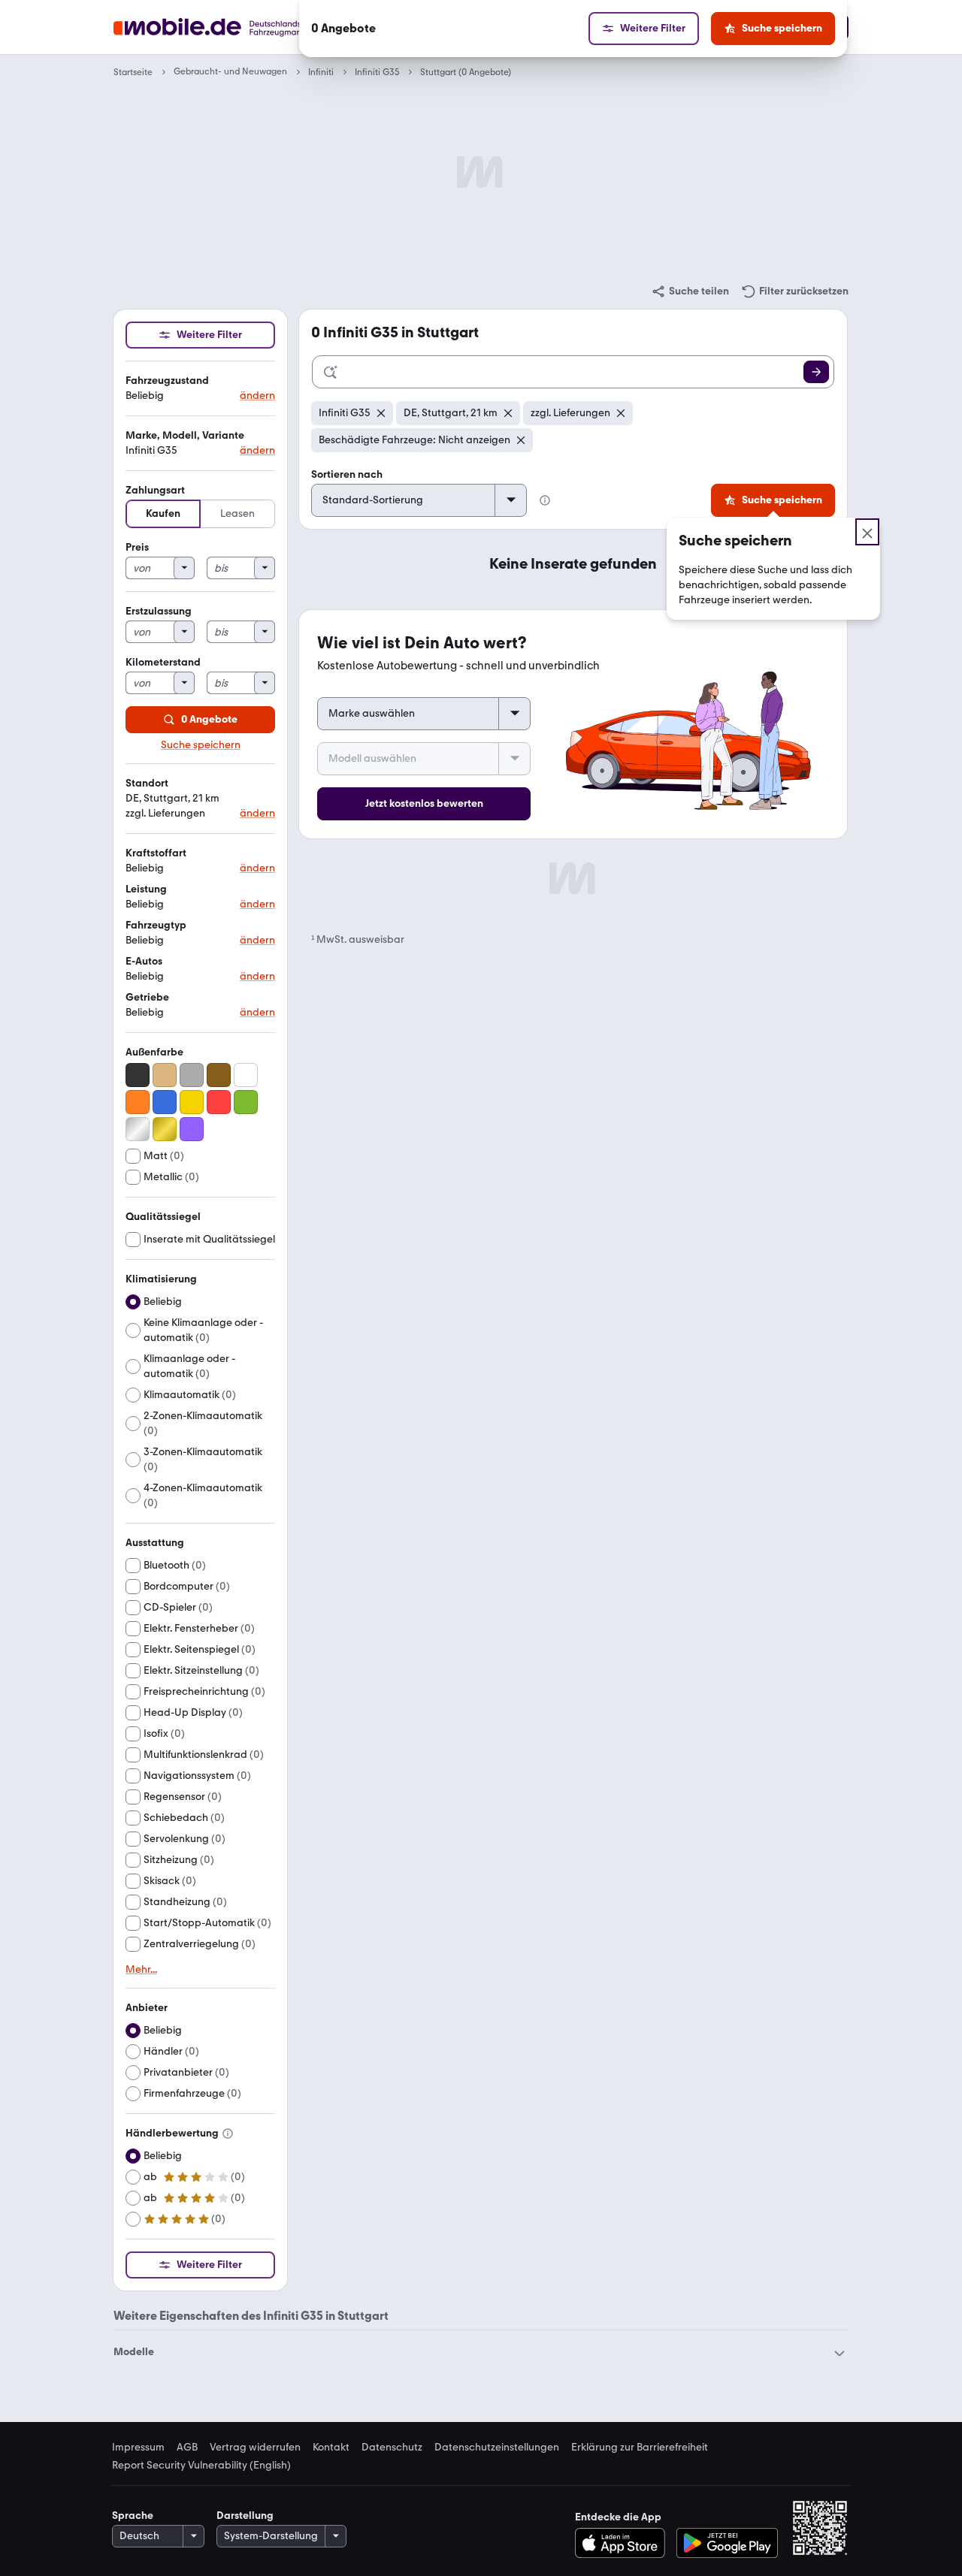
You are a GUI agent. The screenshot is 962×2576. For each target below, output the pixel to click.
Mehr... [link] (141, 1970)
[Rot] (219, 1102)
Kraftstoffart (156, 853)
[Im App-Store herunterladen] (624, 2543)
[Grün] (246, 1102)
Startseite (133, 72)
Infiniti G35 (377, 72)
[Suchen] (816, 372)
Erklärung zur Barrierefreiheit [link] (640, 2448)
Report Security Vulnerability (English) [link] (201, 2466)
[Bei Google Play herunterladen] (727, 2543)
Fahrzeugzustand (167, 381)
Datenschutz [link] (392, 2448)
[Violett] (192, 1129)
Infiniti (321, 72)
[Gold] (165, 1129)
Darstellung (245, 2516)
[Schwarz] (138, 1075)
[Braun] (219, 1075)
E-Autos (144, 961)
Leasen (237, 513)
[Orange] (138, 1102)
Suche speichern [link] (201, 745)
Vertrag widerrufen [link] (255, 2448)
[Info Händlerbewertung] (228, 2134)
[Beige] (165, 1075)
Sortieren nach (347, 474)
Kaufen (163, 513)
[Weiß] (246, 1075)
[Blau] (165, 1102)
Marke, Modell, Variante (185, 435)
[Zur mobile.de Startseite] (236, 27)
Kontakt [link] (331, 2448)
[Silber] (138, 1129)
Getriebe (147, 997)
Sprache (133, 2516)
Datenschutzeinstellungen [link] (497, 2448)
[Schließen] (867, 532)
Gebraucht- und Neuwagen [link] (230, 72)
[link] (690, 291)
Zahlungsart (155, 490)
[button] (200, 389)
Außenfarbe (154, 1052)
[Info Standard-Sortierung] (545, 500)
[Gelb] (192, 1102)
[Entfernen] (381, 413)
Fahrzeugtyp (156, 925)
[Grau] (192, 1075)
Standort (147, 783)
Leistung (146, 889)
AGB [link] (187, 2448)
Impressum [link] (138, 2448)
